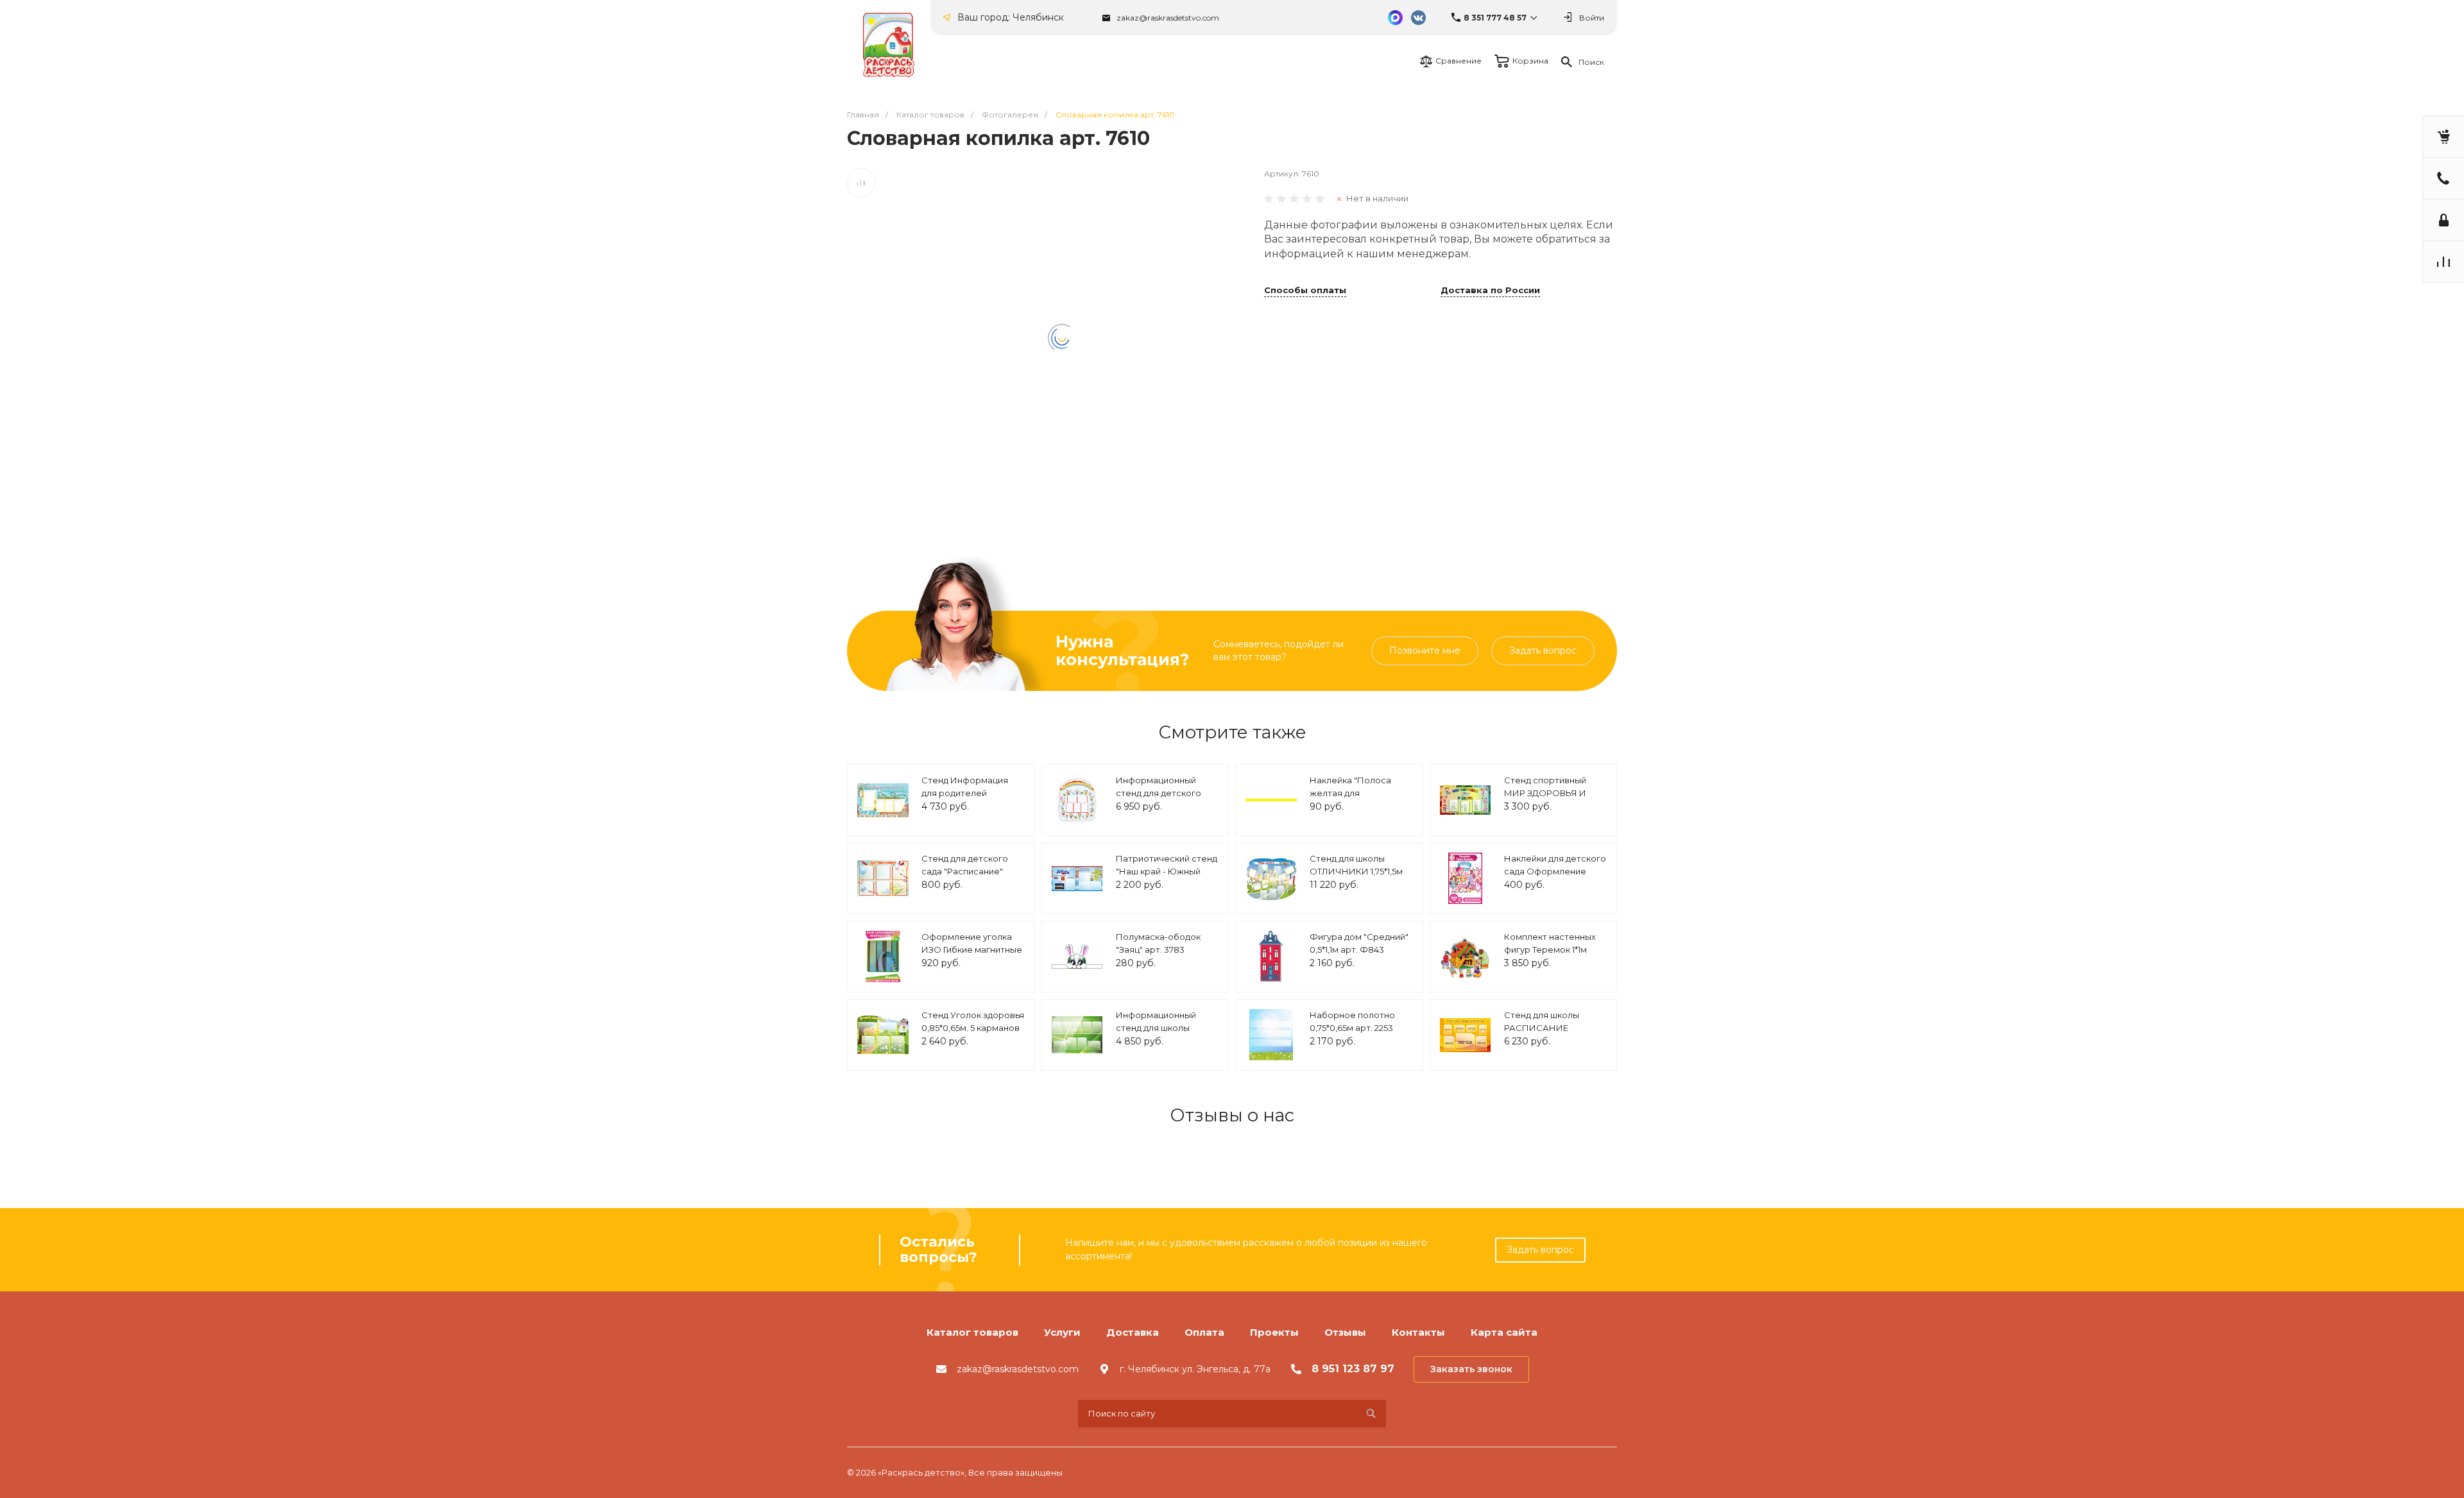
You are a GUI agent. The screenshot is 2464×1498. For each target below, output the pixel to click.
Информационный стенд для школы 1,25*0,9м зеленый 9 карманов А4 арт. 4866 (1165, 1034)
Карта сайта (1504, 1332)
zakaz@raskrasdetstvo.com (1168, 18)
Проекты (1274, 1332)
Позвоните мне (1425, 651)
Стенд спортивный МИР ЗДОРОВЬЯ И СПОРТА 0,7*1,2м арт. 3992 (1549, 799)
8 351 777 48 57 (1495, 18)
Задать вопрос (1543, 651)
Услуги (1062, 1332)
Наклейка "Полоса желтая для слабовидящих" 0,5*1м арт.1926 (1357, 799)
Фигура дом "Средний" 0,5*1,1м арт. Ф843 (1359, 943)
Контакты (1418, 1332)
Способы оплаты (1305, 291)
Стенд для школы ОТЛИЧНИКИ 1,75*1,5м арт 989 (1356, 871)
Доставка (1133, 1332)
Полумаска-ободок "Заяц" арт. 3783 (1158, 943)
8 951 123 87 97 (1353, 1369)
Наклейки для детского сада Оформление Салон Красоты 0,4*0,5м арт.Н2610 (1555, 877)
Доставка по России (1490, 291)
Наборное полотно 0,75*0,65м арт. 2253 (1352, 1021)
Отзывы (1345, 1332)
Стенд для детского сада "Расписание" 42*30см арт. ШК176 (965, 871)
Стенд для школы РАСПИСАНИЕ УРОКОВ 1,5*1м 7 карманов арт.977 (1542, 1034)
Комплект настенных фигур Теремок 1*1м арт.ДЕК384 (1550, 949)
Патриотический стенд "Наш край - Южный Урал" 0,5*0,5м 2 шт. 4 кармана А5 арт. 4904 (1167, 877)
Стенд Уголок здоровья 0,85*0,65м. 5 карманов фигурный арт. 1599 (973, 1027)
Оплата (1204, 1332)
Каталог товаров (972, 1332)
